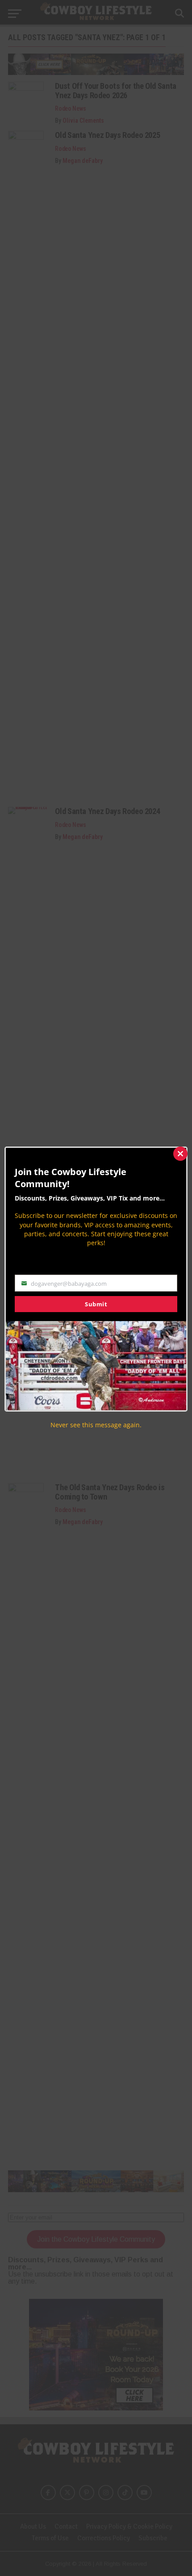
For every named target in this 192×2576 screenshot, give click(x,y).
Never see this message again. (96, 1425)
